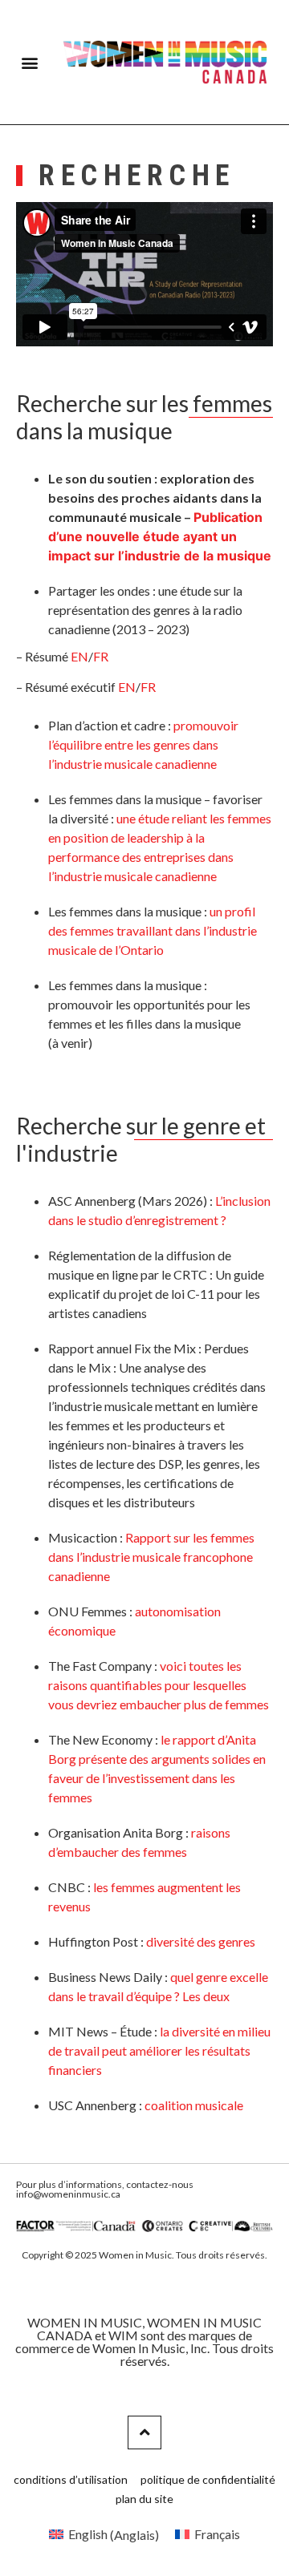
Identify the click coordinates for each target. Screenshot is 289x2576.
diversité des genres (201, 1941)
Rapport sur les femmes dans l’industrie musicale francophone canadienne (151, 1557)
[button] (29, 62)
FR (101, 656)
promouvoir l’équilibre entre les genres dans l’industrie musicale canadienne (143, 744)
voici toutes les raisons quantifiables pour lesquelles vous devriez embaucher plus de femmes (159, 1685)
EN (79, 656)
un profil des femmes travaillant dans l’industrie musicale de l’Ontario (153, 930)
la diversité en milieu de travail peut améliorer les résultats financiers (159, 2050)
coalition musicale (194, 2105)
